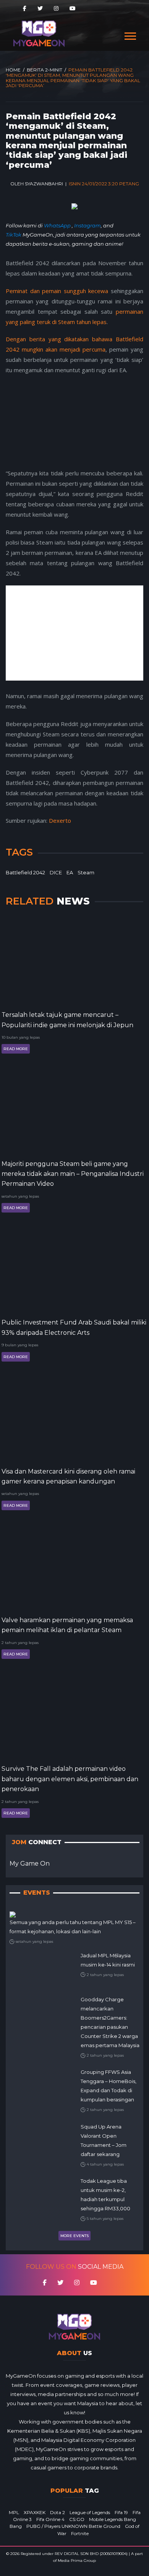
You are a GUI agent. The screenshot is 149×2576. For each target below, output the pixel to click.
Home (13, 70)
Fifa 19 (121, 2512)
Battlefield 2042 (25, 872)
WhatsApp (58, 225)
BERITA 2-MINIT (45, 70)
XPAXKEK (35, 2512)
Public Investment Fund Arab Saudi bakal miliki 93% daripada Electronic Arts (74, 1327)
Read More (16, 1049)
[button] (130, 35)
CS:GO (77, 2519)
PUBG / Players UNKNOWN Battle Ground (73, 2526)
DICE (56, 872)
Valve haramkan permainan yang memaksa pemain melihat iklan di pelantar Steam (67, 1625)
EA (70, 872)
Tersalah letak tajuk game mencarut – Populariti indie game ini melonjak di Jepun (67, 1020)
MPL (14, 2512)
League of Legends (90, 2512)
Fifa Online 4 (50, 2519)
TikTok (14, 235)
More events (74, 2236)
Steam (86, 872)
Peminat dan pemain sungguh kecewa (57, 291)
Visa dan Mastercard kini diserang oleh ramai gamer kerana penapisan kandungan (68, 1476)
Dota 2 (57, 2512)
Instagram (87, 225)
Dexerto (60, 820)
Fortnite (80, 2533)
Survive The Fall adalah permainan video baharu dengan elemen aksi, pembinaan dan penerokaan (70, 1779)
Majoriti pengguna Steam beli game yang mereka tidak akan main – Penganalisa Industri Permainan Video (73, 1174)
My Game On (30, 1864)
